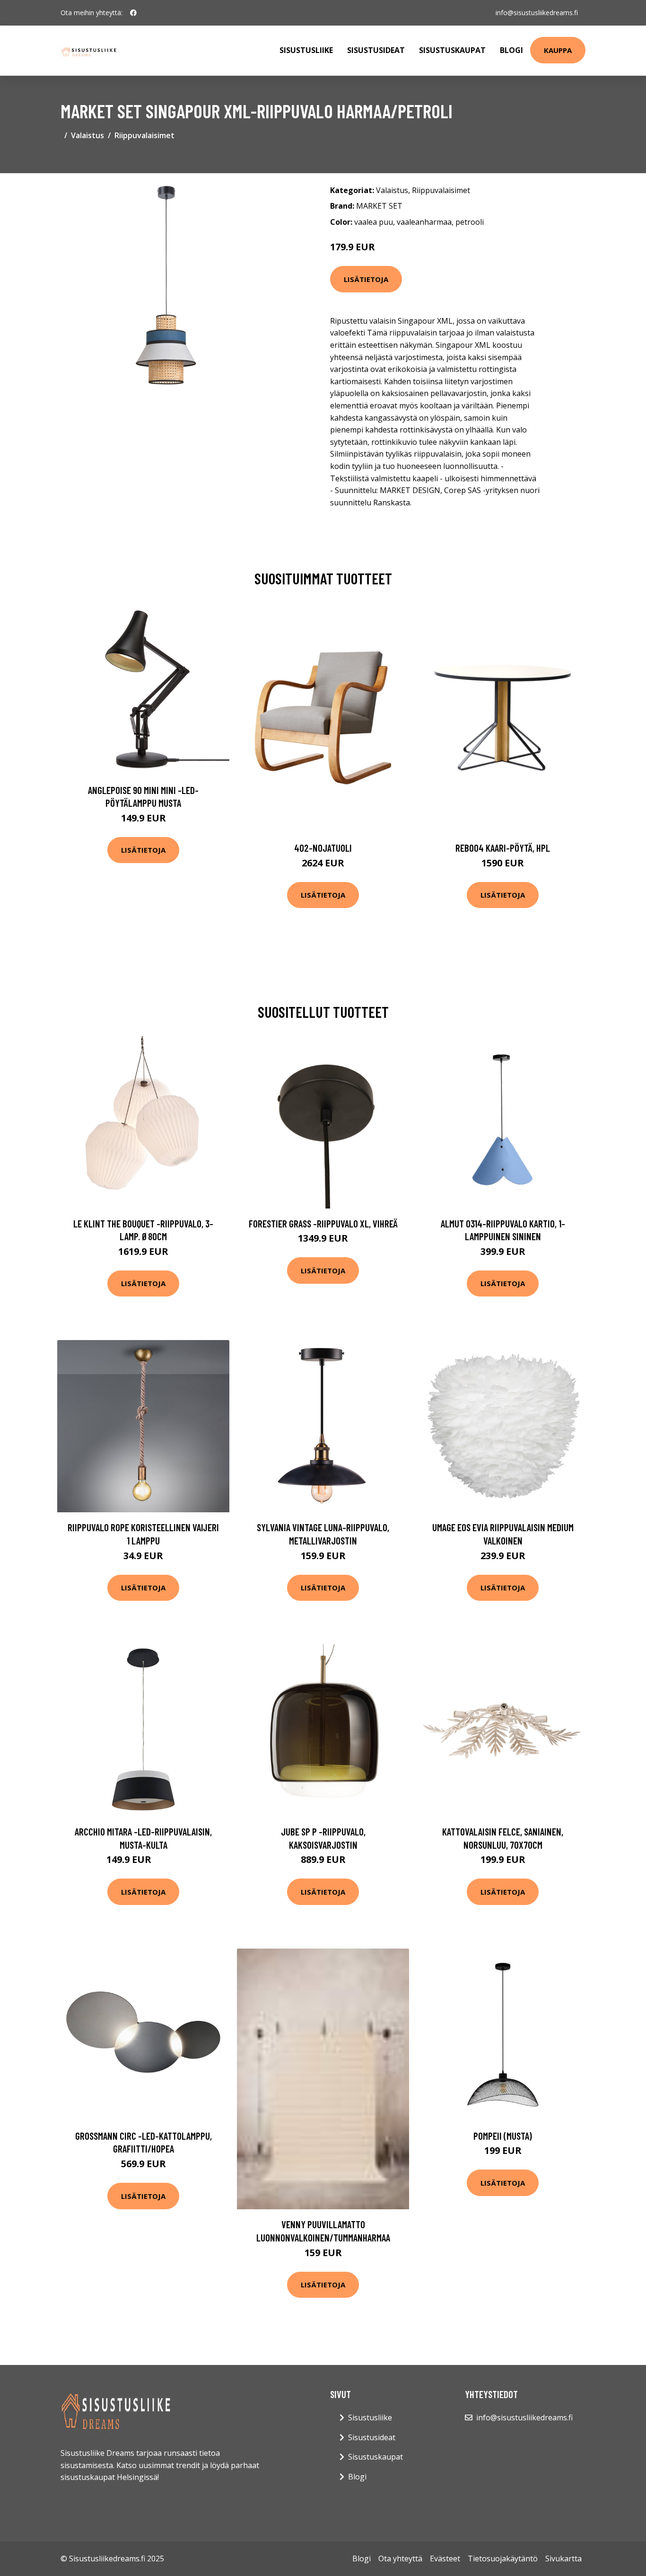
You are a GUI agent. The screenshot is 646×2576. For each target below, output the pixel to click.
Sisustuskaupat (452, 50)
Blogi (511, 50)
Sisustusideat (376, 50)
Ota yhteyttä (400, 2558)
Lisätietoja (366, 279)
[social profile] (133, 13)
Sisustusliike (306, 50)
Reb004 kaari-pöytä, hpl (503, 848)
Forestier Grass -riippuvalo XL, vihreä (323, 1223)
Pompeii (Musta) (503, 2136)
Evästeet (445, 2558)
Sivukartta (563, 2558)
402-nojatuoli (323, 848)
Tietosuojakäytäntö (503, 2558)
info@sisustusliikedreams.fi (537, 13)
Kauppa (558, 50)
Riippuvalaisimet (144, 135)
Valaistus (87, 135)
